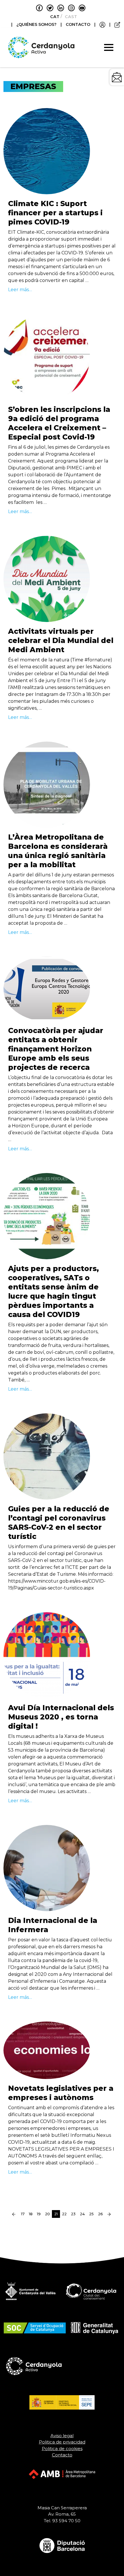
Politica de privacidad (62, 2442)
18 (31, 2214)
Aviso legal (62, 2436)
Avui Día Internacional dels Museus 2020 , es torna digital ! (61, 1717)
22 (64, 2214)
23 (73, 2214)
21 (57, 2214)
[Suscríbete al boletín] (117, 77)
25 (91, 2214)
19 (39, 2214)
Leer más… (20, 290)
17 (23, 2214)
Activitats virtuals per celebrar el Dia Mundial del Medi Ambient (61, 640)
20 (47, 2214)
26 (100, 2214)
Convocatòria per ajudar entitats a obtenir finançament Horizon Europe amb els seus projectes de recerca (56, 1049)
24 (82, 2214)
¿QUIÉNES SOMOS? (37, 24)
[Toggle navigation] (109, 47)
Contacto (62, 2455)
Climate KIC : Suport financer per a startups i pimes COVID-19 (55, 213)
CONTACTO (78, 24)
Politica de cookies (62, 2449)
